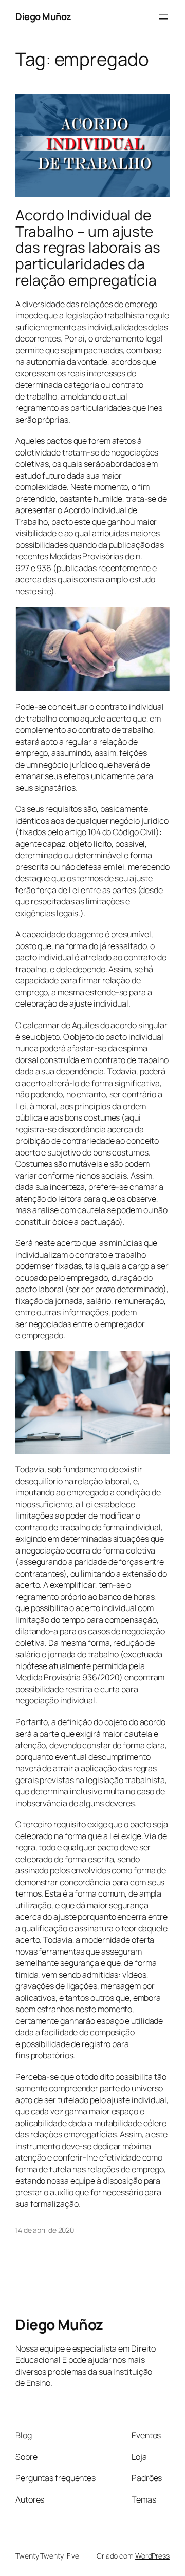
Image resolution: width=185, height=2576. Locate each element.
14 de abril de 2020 (45, 2230)
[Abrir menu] (163, 17)
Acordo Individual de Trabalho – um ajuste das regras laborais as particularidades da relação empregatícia (88, 248)
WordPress (152, 2556)
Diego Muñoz (43, 16)
